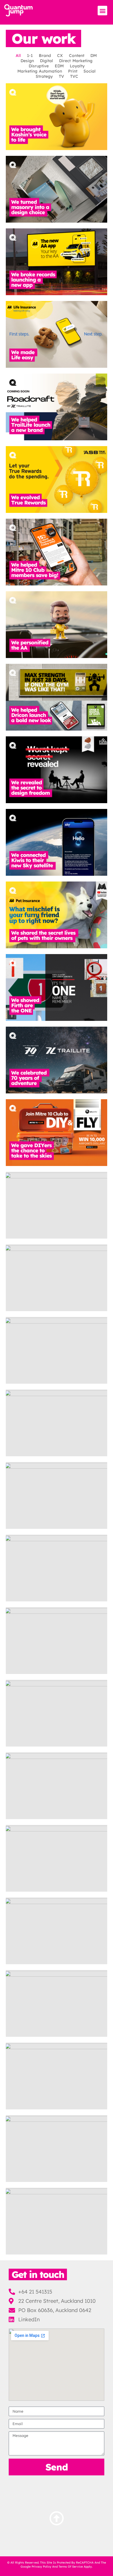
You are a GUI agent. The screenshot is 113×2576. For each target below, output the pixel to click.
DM (94, 56)
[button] (102, 11)
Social (90, 71)
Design (27, 61)
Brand (45, 56)
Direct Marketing (76, 61)
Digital (47, 61)
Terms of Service (71, 2567)
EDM (59, 66)
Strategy (44, 76)
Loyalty (77, 66)
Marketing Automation (40, 71)
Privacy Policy (41, 2567)
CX (60, 56)
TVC (74, 76)
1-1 (30, 56)
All (18, 56)
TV (61, 76)
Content (77, 56)
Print (73, 71)
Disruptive (39, 66)
